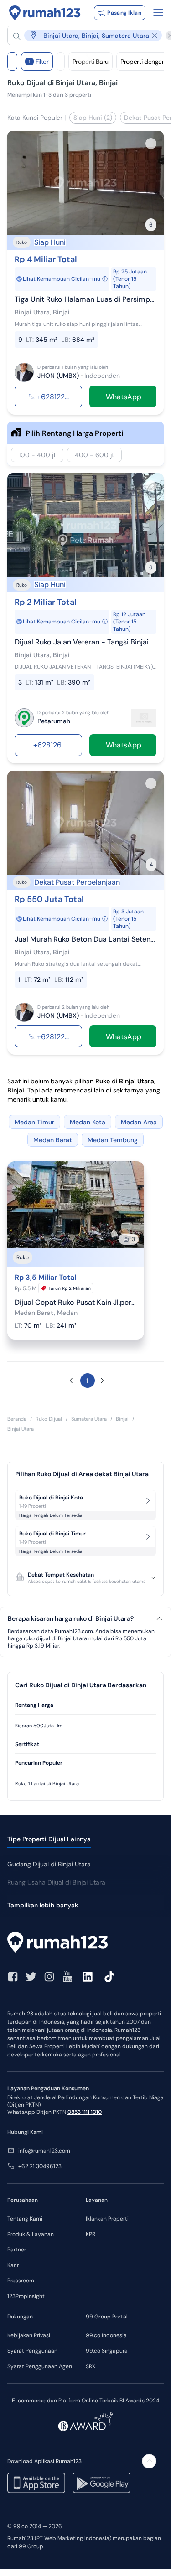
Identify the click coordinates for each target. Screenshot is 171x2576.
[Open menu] (158, 13)
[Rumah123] (45, 13)
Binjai (122, 1419)
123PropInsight (26, 2296)
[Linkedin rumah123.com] (88, 1977)
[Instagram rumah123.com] (49, 1977)
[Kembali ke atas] (149, 2461)
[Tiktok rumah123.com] (109, 1977)
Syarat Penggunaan (32, 2351)
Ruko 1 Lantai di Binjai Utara (47, 1783)
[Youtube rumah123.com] (67, 1977)
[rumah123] (85, 1943)
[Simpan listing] (151, 144)
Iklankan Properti (107, 2219)
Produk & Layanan (31, 2234)
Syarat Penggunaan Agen (40, 2366)
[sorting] (61, 62)
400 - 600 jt (94, 455)
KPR (91, 2234)
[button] (88, 35)
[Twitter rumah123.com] (31, 1977)
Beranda (17, 1419)
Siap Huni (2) (93, 118)
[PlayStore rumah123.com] (101, 2483)
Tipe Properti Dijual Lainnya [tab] (49, 1839)
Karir (13, 2265)
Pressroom (21, 2281)
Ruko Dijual (49, 1419)
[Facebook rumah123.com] (13, 1977)
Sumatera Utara (89, 1419)
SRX (91, 2366)
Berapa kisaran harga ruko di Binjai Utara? (71, 1619)
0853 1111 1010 (85, 2112)
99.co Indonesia (106, 2335)
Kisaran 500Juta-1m (39, 1726)
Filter (39, 62)
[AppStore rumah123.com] (36, 2483)
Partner (17, 2250)
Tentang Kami (25, 2219)
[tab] (85, 1705)
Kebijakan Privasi (29, 2335)
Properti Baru (91, 62)
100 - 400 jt (37, 455)
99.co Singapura (107, 2351)
